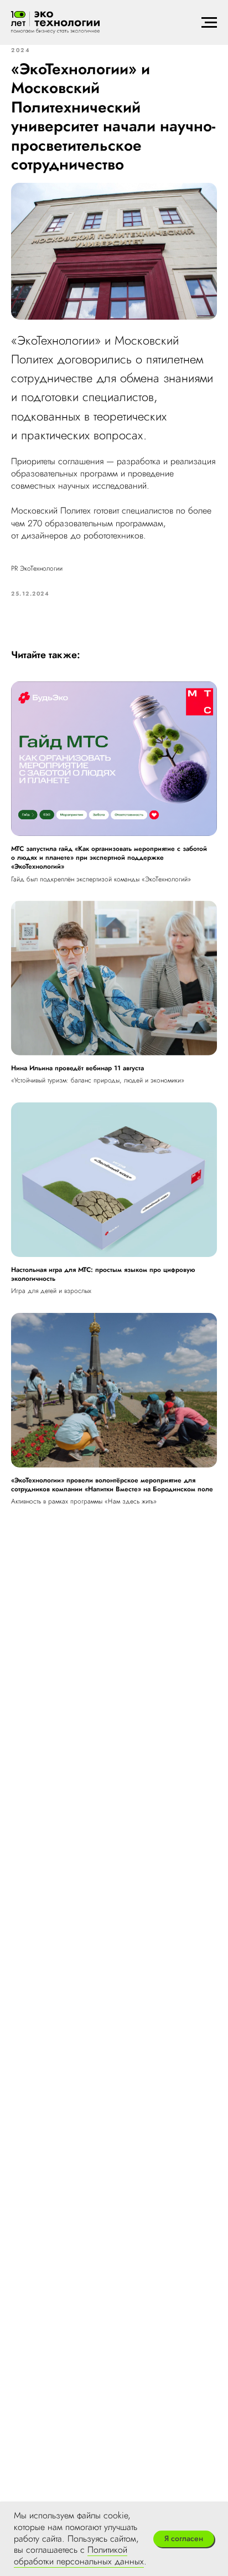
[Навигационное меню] (209, 23)
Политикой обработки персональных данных (79, 2556)
